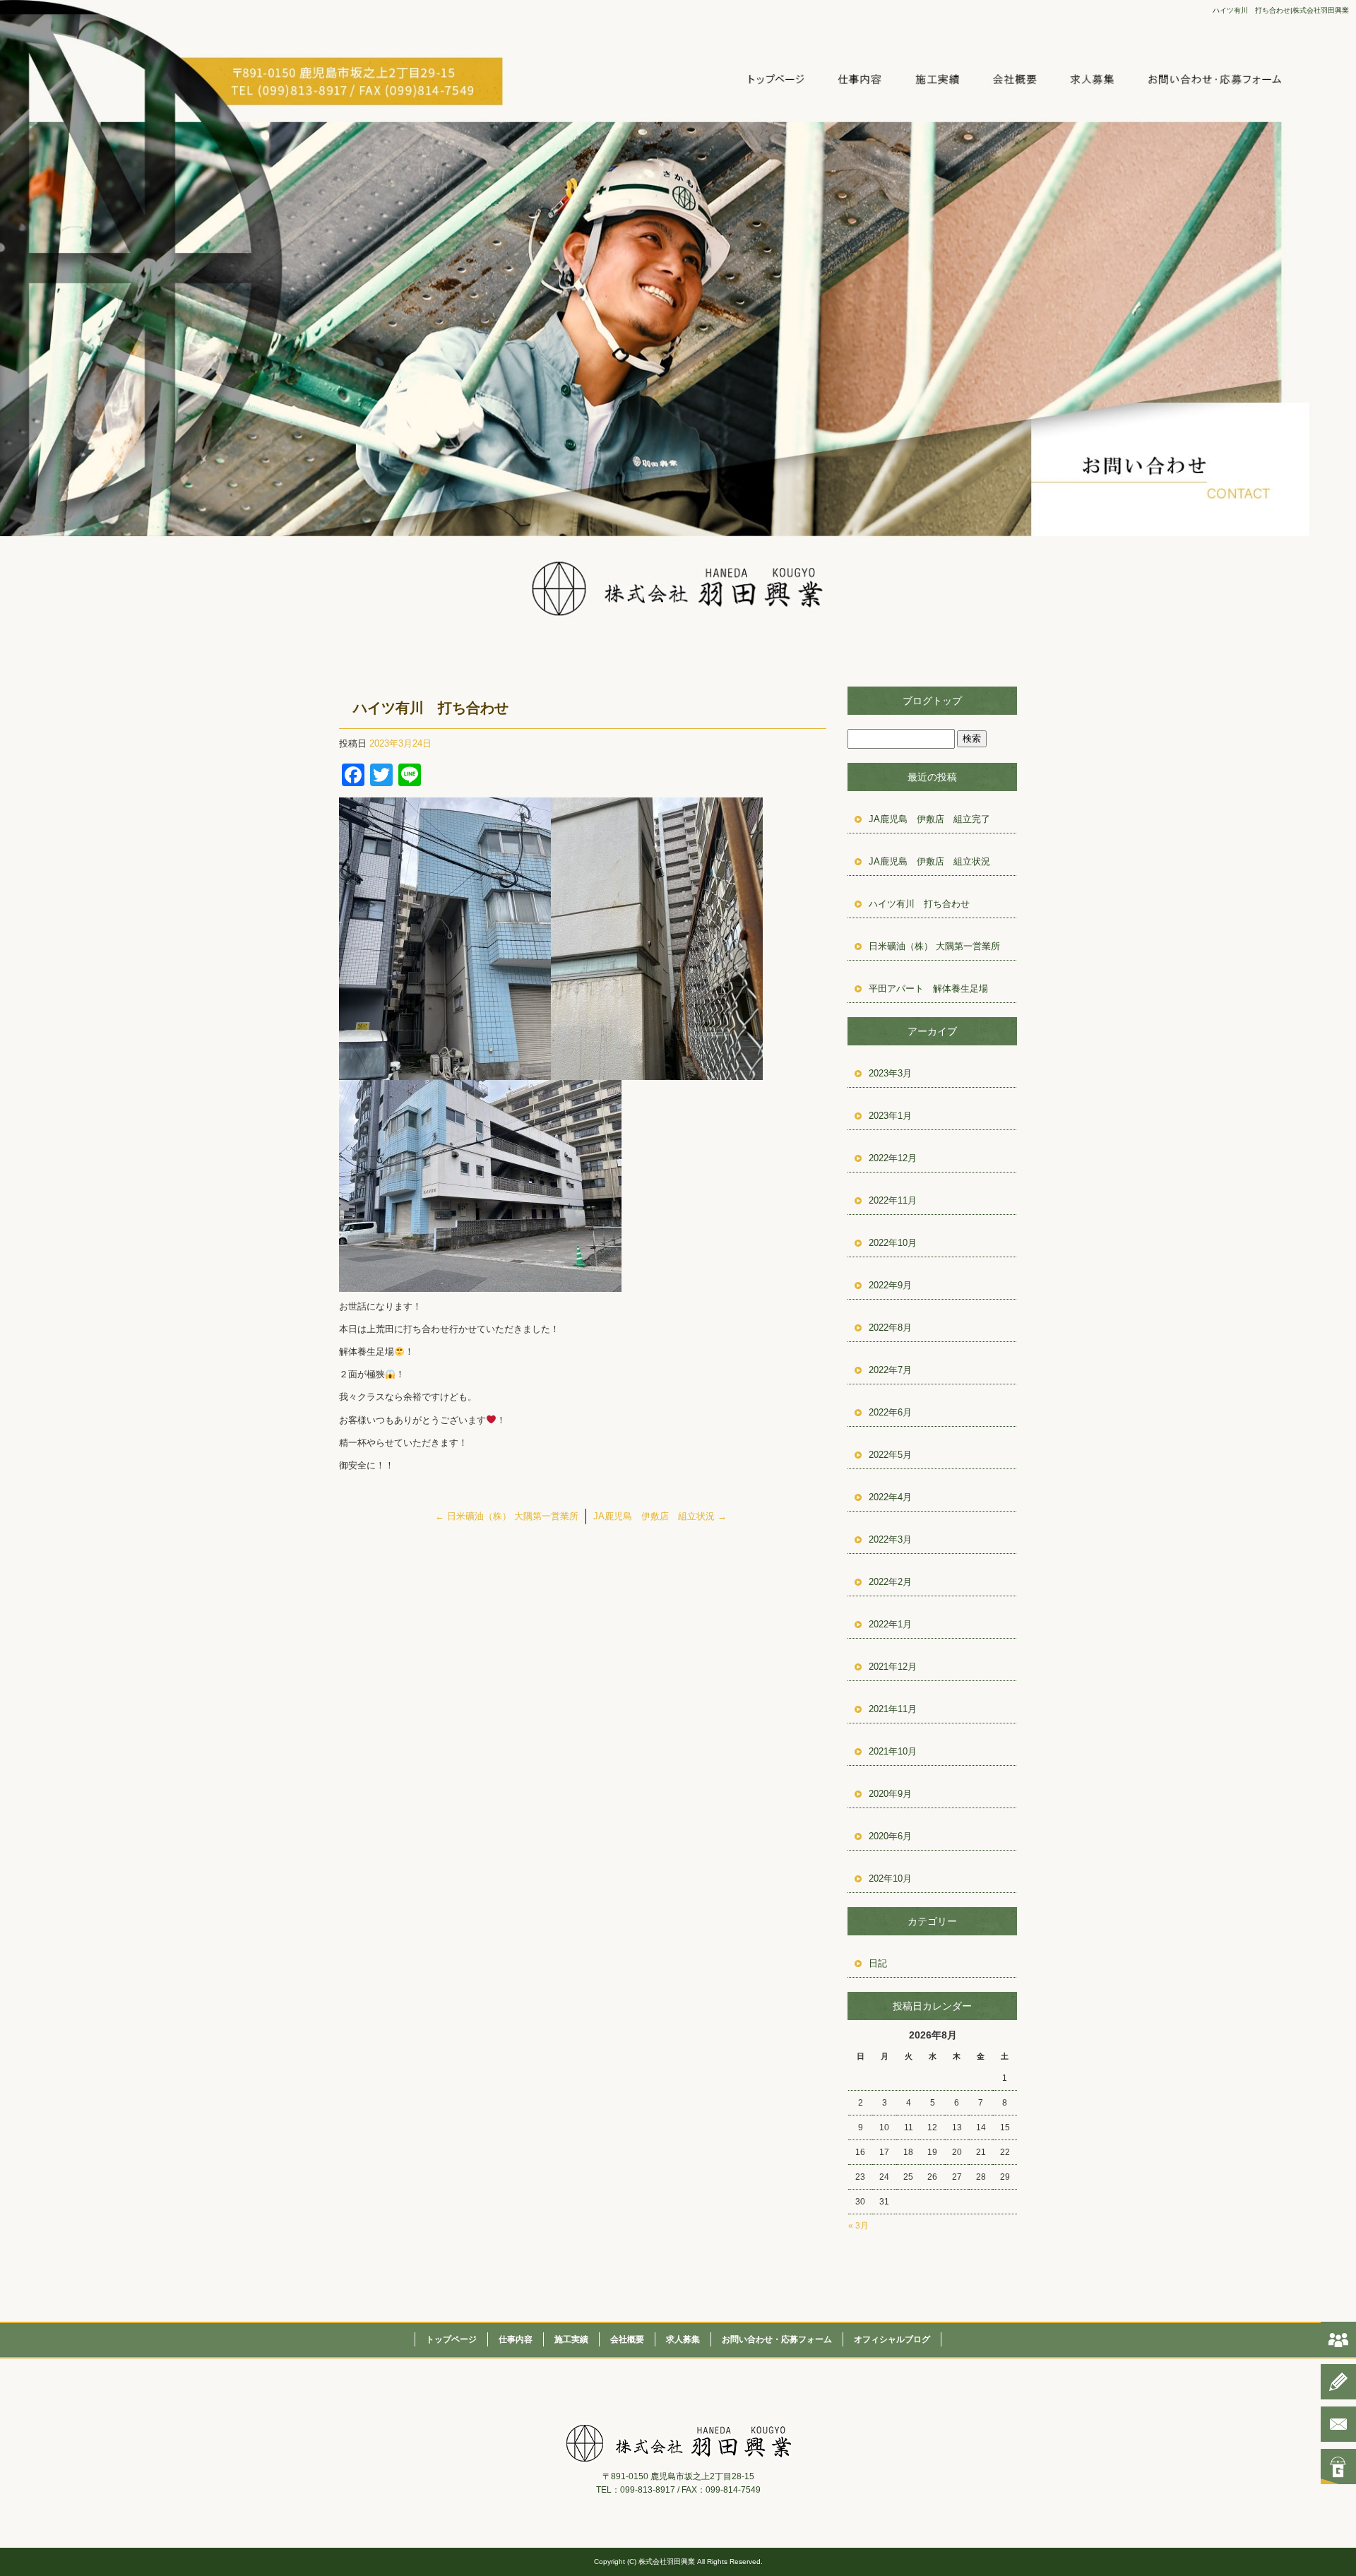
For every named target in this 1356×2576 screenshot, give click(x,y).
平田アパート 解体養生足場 (928, 989)
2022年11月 (893, 1200)
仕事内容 (866, 79)
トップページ (786, 79)
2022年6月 (890, 1412)
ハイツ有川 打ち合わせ (919, 904)
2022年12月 (893, 1158)
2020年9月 (890, 1794)
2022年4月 (890, 1497)
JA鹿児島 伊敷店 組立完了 (929, 819)
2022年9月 (890, 1285)
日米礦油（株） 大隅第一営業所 (507, 1516)
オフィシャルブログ (892, 2339)
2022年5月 (890, 1455)
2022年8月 (890, 1328)
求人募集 (1106, 79)
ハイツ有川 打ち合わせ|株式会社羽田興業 (1281, 10)
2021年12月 (893, 1667)
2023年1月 (890, 1116)
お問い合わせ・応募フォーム (1213, 79)
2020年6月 (890, 1836)
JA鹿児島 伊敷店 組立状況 (660, 1516)
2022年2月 (890, 1582)
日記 (878, 1963)
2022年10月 (893, 1243)
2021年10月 (893, 1751)
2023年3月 (890, 1073)
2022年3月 (890, 1539)
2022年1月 (890, 1624)
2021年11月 (893, 1709)
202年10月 (890, 1878)
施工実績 (946, 79)
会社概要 (1026, 79)
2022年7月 (890, 1370)
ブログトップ (932, 701)
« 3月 (858, 2226)
